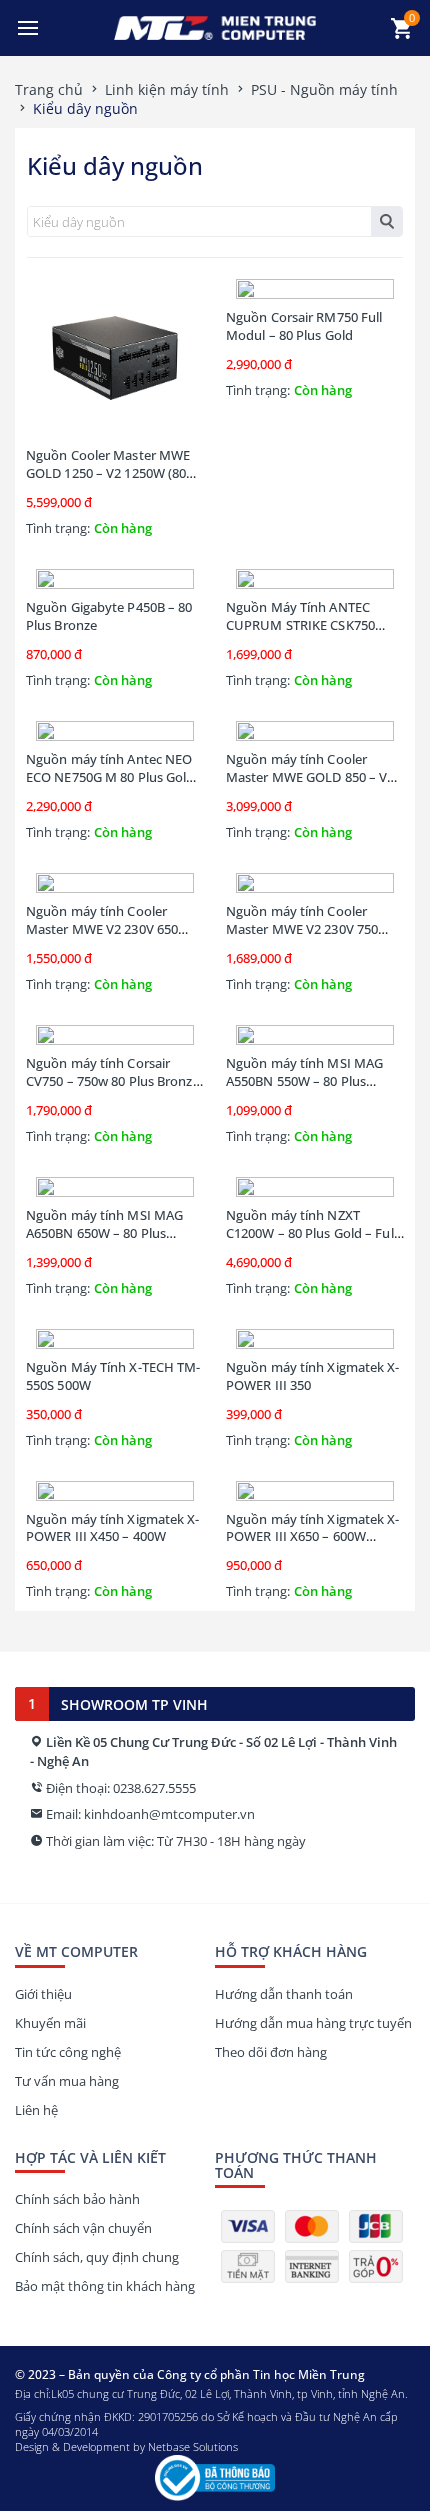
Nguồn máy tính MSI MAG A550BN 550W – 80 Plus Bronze (304, 1081)
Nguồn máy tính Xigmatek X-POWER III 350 (313, 1376)
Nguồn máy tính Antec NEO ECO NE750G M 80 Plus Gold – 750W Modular (110, 777)
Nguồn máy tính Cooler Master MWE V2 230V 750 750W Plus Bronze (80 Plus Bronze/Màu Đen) (305, 938)
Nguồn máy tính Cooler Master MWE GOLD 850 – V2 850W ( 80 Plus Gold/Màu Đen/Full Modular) (310, 786)
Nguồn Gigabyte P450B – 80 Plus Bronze (109, 616)
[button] (28, 28)
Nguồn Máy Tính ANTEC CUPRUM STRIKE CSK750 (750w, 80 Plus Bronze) (300, 625)
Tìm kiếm (386, 221)
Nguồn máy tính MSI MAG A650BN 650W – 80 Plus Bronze (104, 1233)
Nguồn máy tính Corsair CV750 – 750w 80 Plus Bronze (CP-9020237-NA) (113, 1081)
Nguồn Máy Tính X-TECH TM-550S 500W (113, 1376)
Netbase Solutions (193, 2446)
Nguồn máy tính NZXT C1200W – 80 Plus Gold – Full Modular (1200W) (311, 1233)
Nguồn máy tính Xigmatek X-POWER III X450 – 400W (113, 1528)
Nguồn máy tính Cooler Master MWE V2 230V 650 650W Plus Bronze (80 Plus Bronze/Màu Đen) (105, 938)
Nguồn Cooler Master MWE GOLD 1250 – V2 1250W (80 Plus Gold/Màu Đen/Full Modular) (108, 482)
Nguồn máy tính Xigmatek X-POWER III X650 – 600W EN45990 (313, 1537)
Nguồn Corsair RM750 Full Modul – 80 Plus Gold (304, 326)
